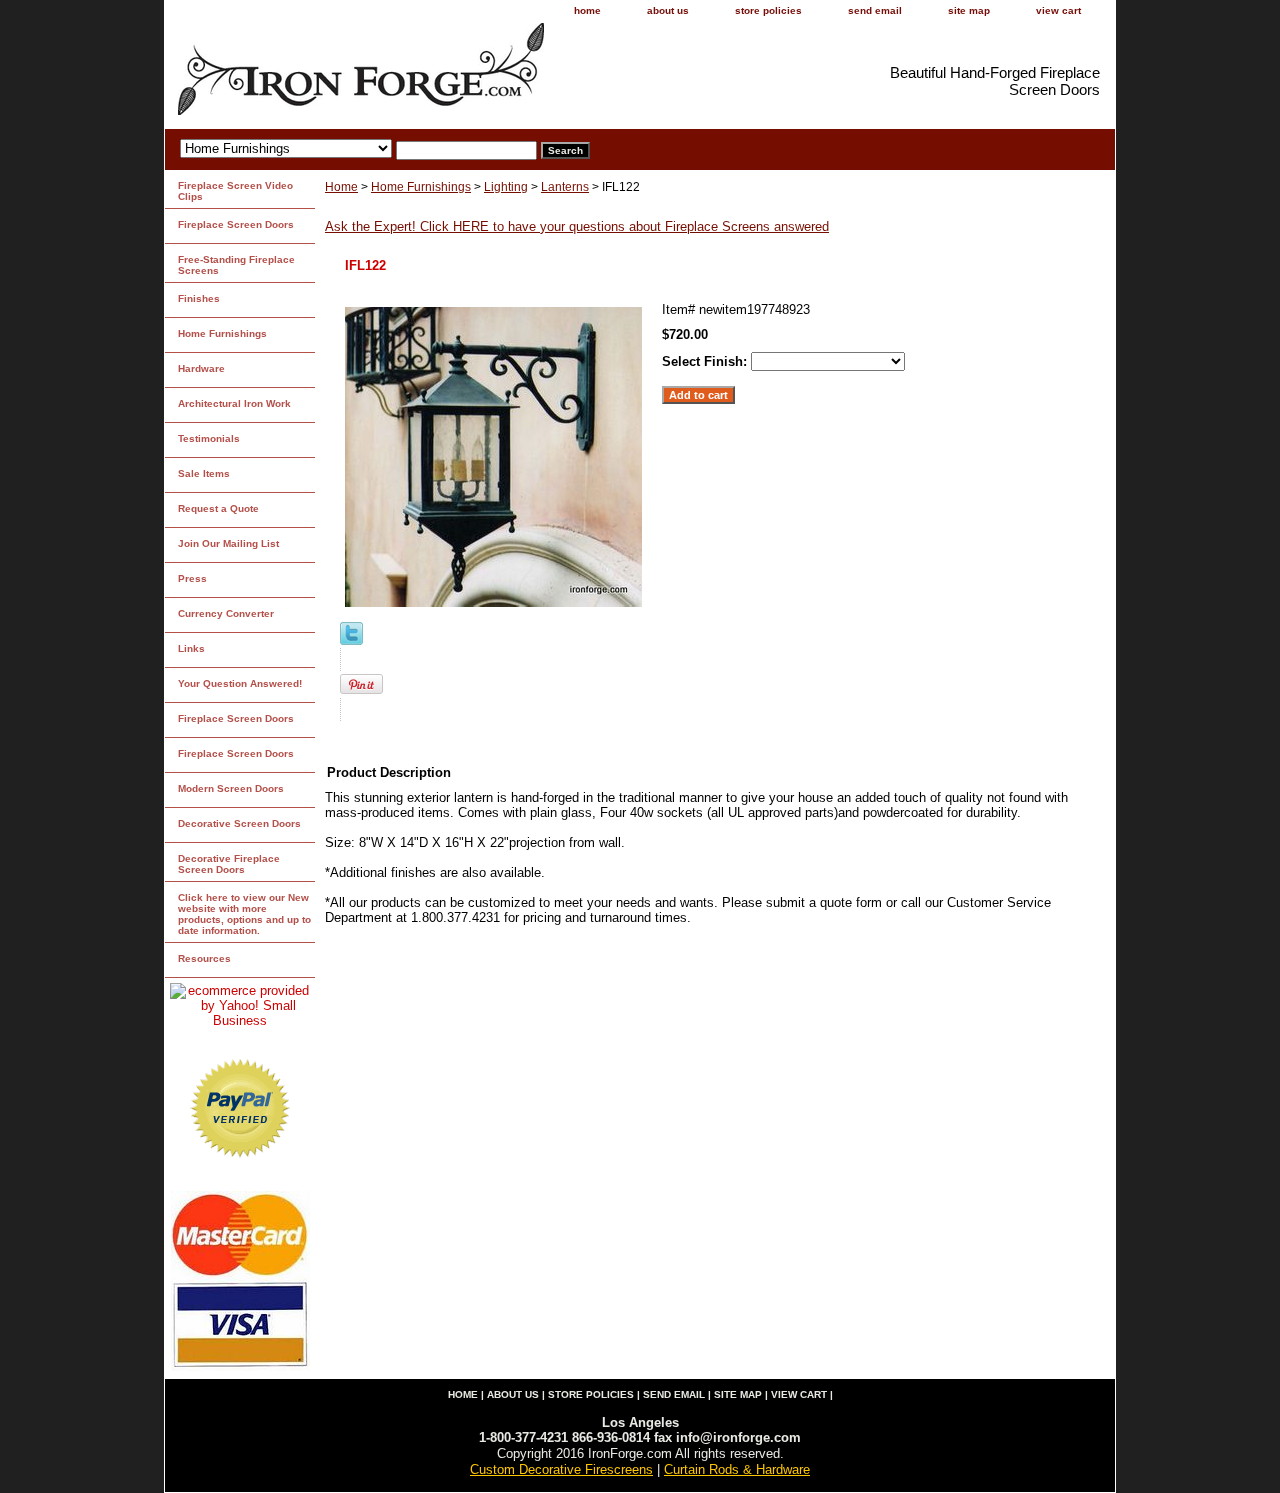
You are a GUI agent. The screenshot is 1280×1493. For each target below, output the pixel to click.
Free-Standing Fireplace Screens (236, 265)
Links (191, 648)
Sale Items (204, 473)
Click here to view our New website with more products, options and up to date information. (244, 914)
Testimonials (209, 438)
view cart (1058, 10)
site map (969, 10)
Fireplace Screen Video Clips (235, 191)
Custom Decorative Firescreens (561, 1469)
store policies (768, 10)
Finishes (199, 298)
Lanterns (565, 187)
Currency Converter (226, 613)
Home (341, 187)
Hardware (201, 368)
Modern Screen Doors (231, 788)
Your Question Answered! (240, 683)
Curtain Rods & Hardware (737, 1469)
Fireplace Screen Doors (236, 224)
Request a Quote (218, 508)
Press (192, 578)
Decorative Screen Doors (239, 823)
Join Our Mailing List (228, 543)
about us (668, 10)
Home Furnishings (421, 187)
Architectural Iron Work (234, 403)
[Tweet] (351, 640)
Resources (204, 958)
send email (875, 10)
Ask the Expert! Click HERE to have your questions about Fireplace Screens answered (577, 226)
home (587, 10)
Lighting (506, 187)
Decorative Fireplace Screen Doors (229, 864)
